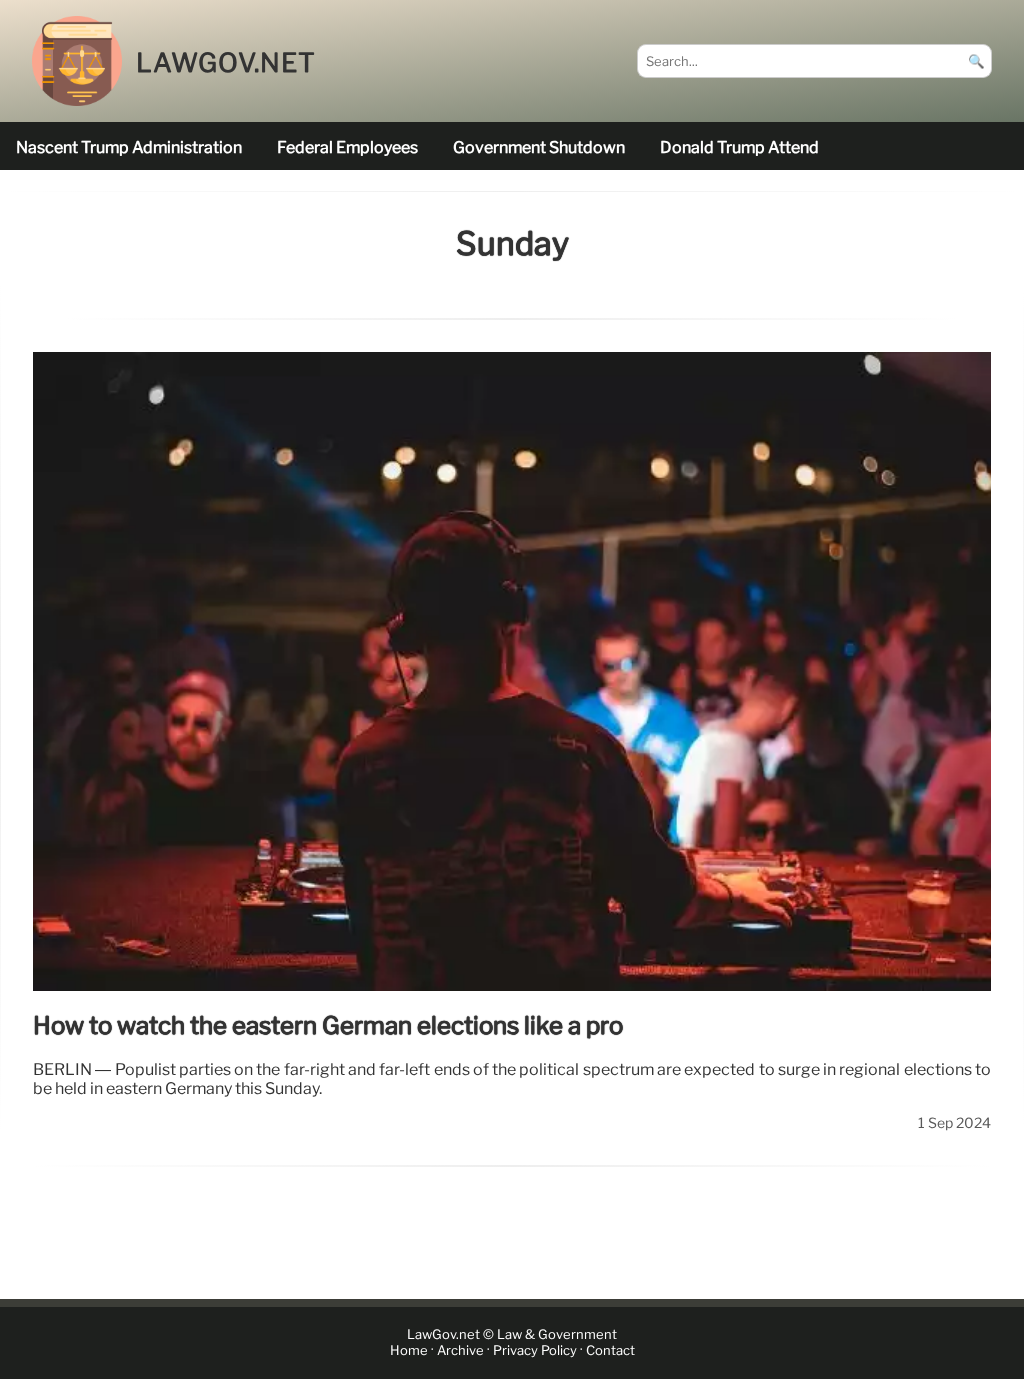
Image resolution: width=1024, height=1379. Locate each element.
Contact (610, 1351)
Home (409, 1351)
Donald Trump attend (739, 147)
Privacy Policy (535, 1351)
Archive (460, 1351)
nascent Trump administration (129, 147)
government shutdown (539, 147)
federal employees (347, 147)
